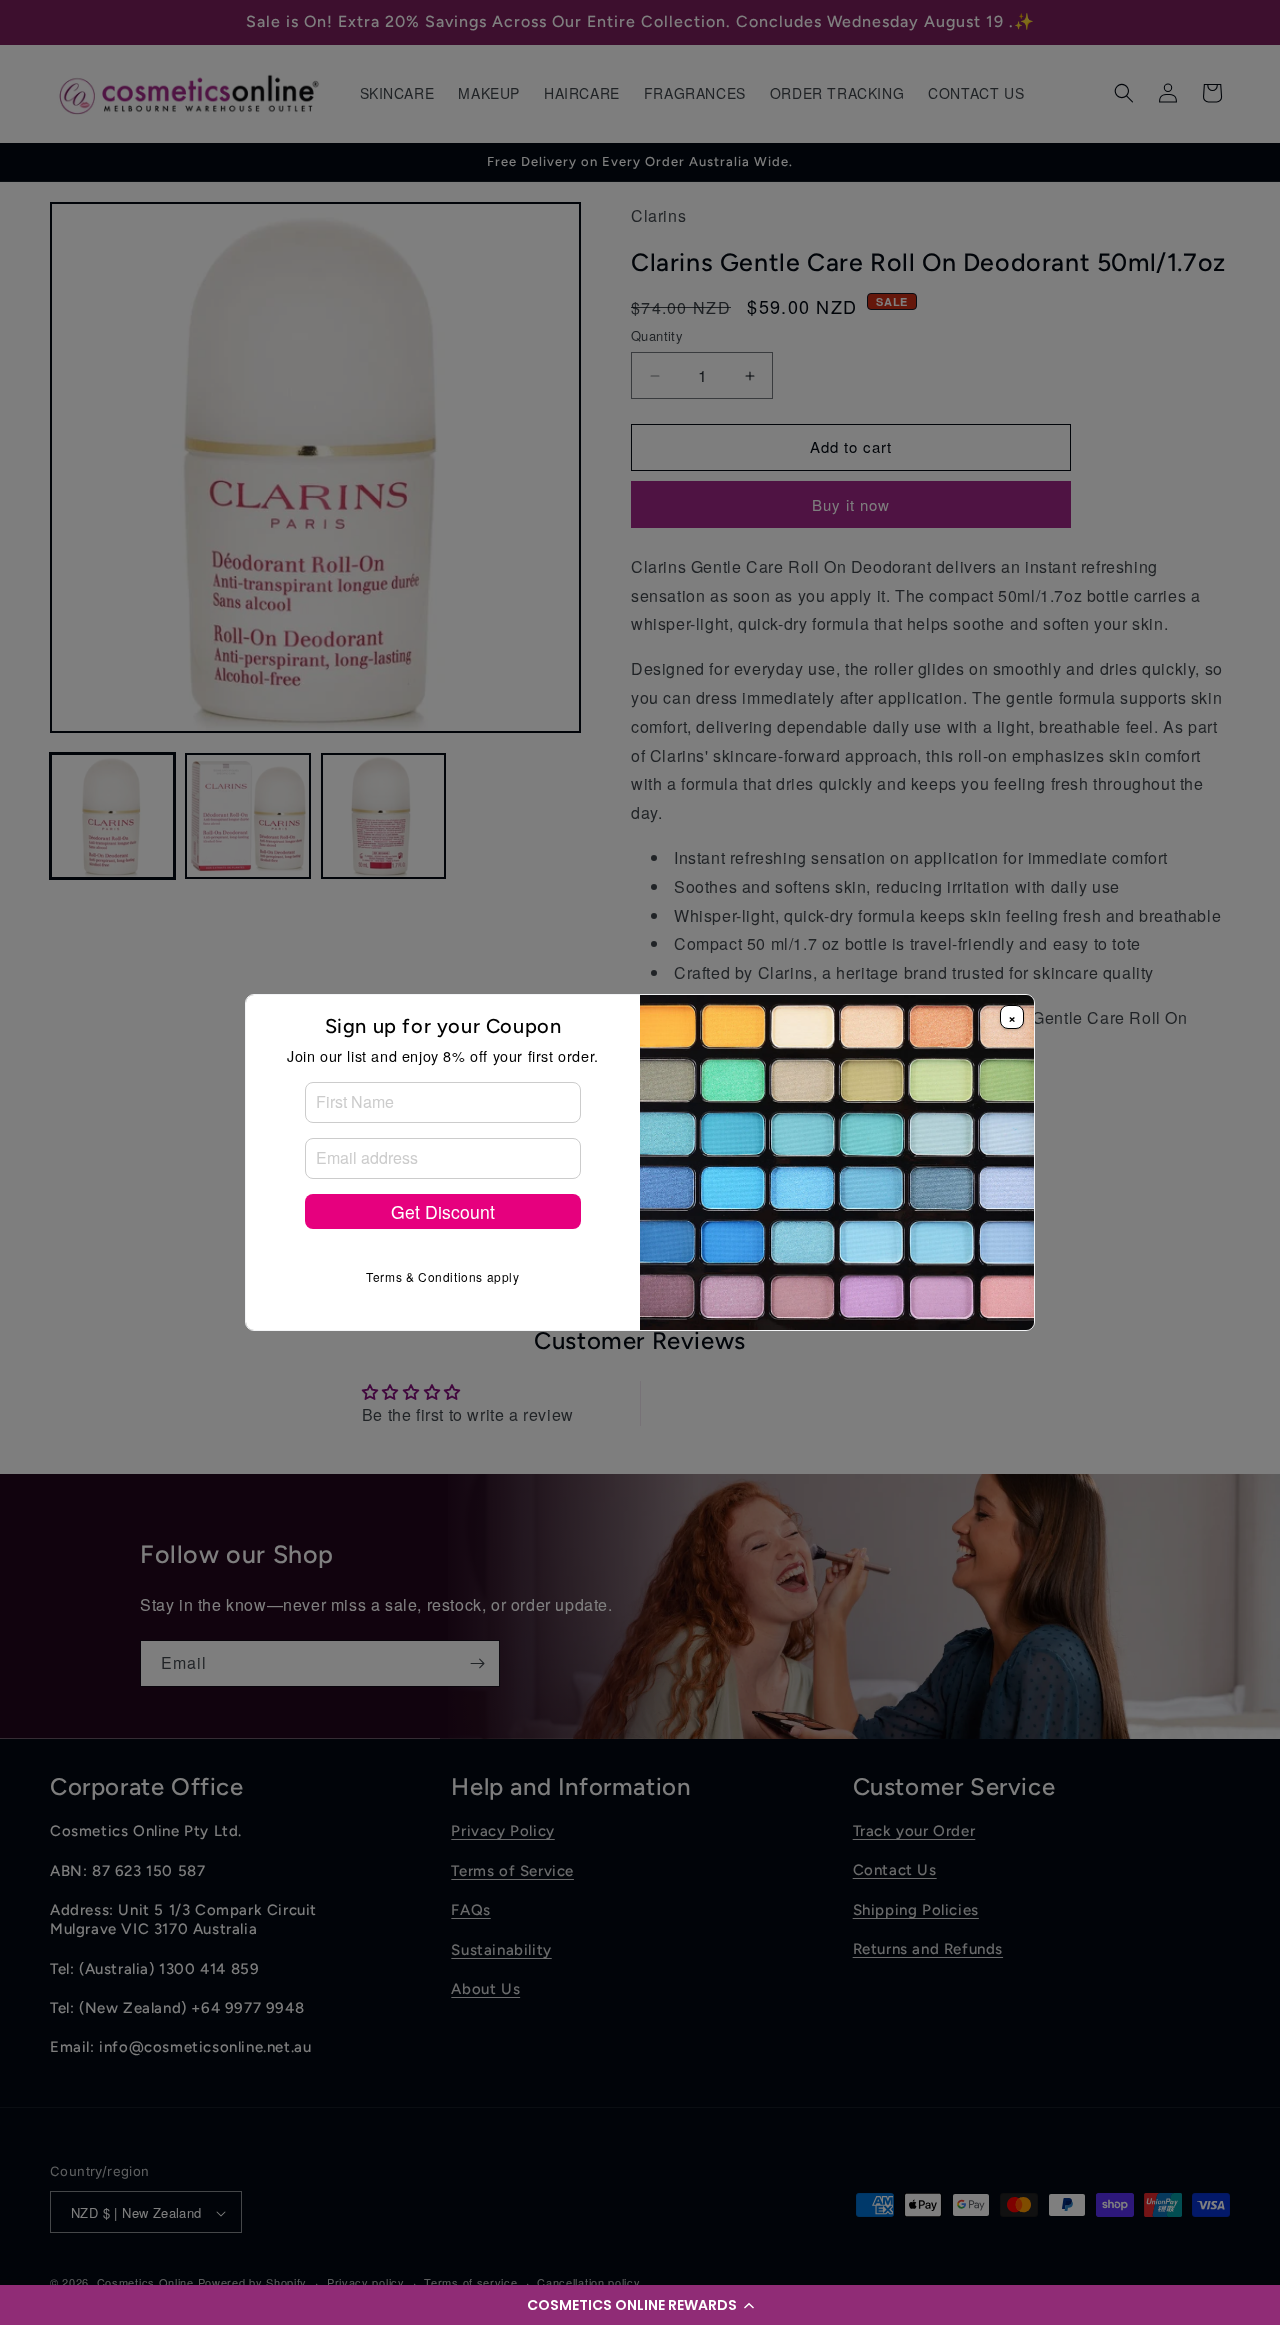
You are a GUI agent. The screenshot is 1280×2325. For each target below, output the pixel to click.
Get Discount (443, 1211)
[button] (640, 2305)
